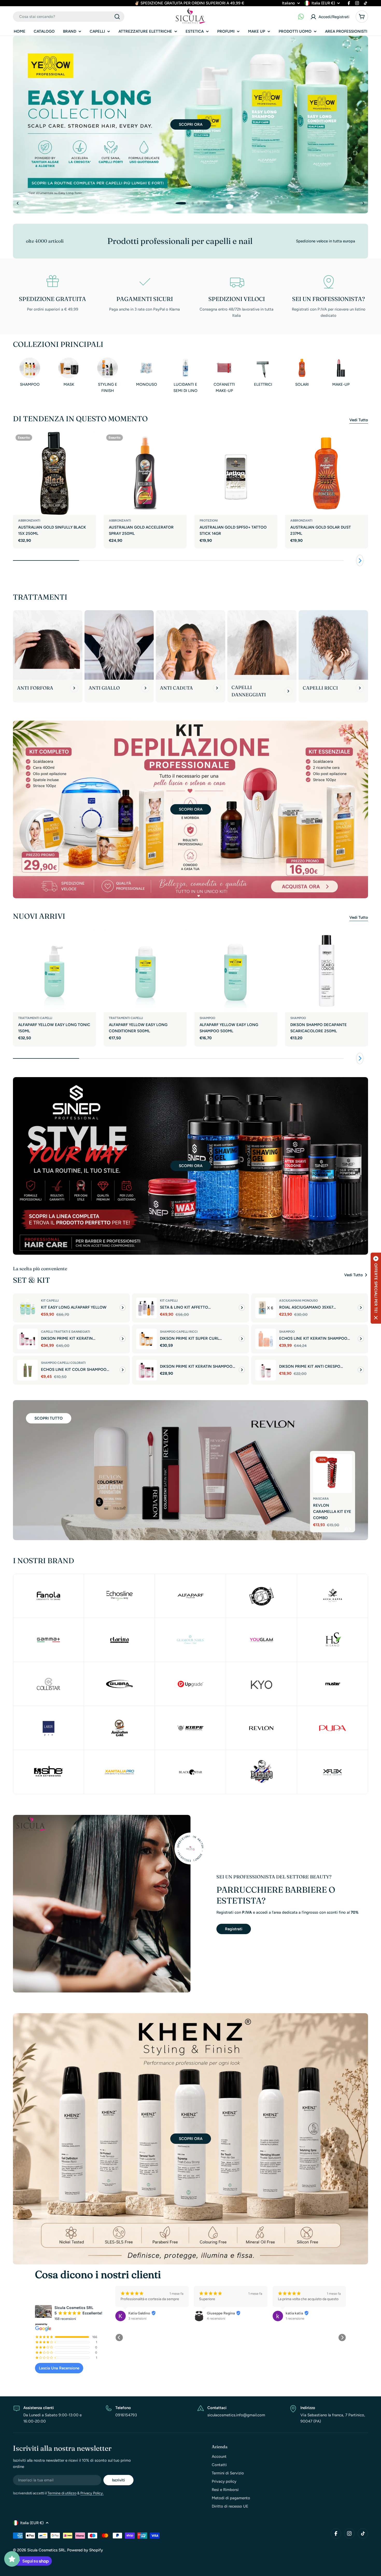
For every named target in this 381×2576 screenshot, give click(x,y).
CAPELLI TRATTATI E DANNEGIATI (65, 1332)
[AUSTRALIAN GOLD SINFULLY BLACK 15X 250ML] (54, 473)
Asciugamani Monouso (298, 1301)
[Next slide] (363, 203)
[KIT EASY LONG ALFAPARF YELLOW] (27, 1308)
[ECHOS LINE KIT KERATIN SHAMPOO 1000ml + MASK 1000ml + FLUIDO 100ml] (266, 1339)
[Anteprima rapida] (89, 442)
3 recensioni (295, 2318)
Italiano (288, 3)
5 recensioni (216, 2318)
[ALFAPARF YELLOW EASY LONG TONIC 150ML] (54, 971)
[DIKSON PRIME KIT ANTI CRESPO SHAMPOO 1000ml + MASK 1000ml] (266, 1370)
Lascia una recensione (59, 2368)
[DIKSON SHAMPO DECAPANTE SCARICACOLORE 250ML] (327, 971)
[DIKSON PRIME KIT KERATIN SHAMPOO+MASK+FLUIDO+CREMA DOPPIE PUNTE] (27, 1339)
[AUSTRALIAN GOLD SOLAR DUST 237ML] (327, 473)
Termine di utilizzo (62, 2493)
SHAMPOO (207, 1018)
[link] (119, 1640)
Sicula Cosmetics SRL (46, 2550)
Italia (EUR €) (323, 3)
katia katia (137, 2313)
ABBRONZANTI (29, 521)
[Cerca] (117, 17)
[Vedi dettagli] (123, 1308)
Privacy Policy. (92, 2493)
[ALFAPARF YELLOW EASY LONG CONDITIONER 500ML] (145, 971)
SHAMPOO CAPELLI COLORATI (63, 1363)
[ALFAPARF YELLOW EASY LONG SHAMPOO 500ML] (236, 971)
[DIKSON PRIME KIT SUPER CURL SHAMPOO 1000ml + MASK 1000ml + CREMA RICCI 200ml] (146, 1339)
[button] (177, 203)
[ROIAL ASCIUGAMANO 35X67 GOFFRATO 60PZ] (266, 1308)
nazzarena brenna (300, 2313)
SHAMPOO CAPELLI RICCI (179, 1332)
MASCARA (321, 1505)
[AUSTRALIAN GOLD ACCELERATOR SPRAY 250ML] (145, 473)
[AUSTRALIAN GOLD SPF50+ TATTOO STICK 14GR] (236, 473)
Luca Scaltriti (218, 2313)
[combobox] (69, 17)
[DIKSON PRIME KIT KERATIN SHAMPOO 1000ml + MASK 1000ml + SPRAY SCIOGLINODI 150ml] (146, 1370)
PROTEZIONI (209, 521)
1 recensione (138, 2318)
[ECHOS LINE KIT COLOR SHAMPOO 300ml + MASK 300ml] (27, 1370)
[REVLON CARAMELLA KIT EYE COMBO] (333, 1480)
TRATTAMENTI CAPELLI (35, 1018)
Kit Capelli (50, 1301)
